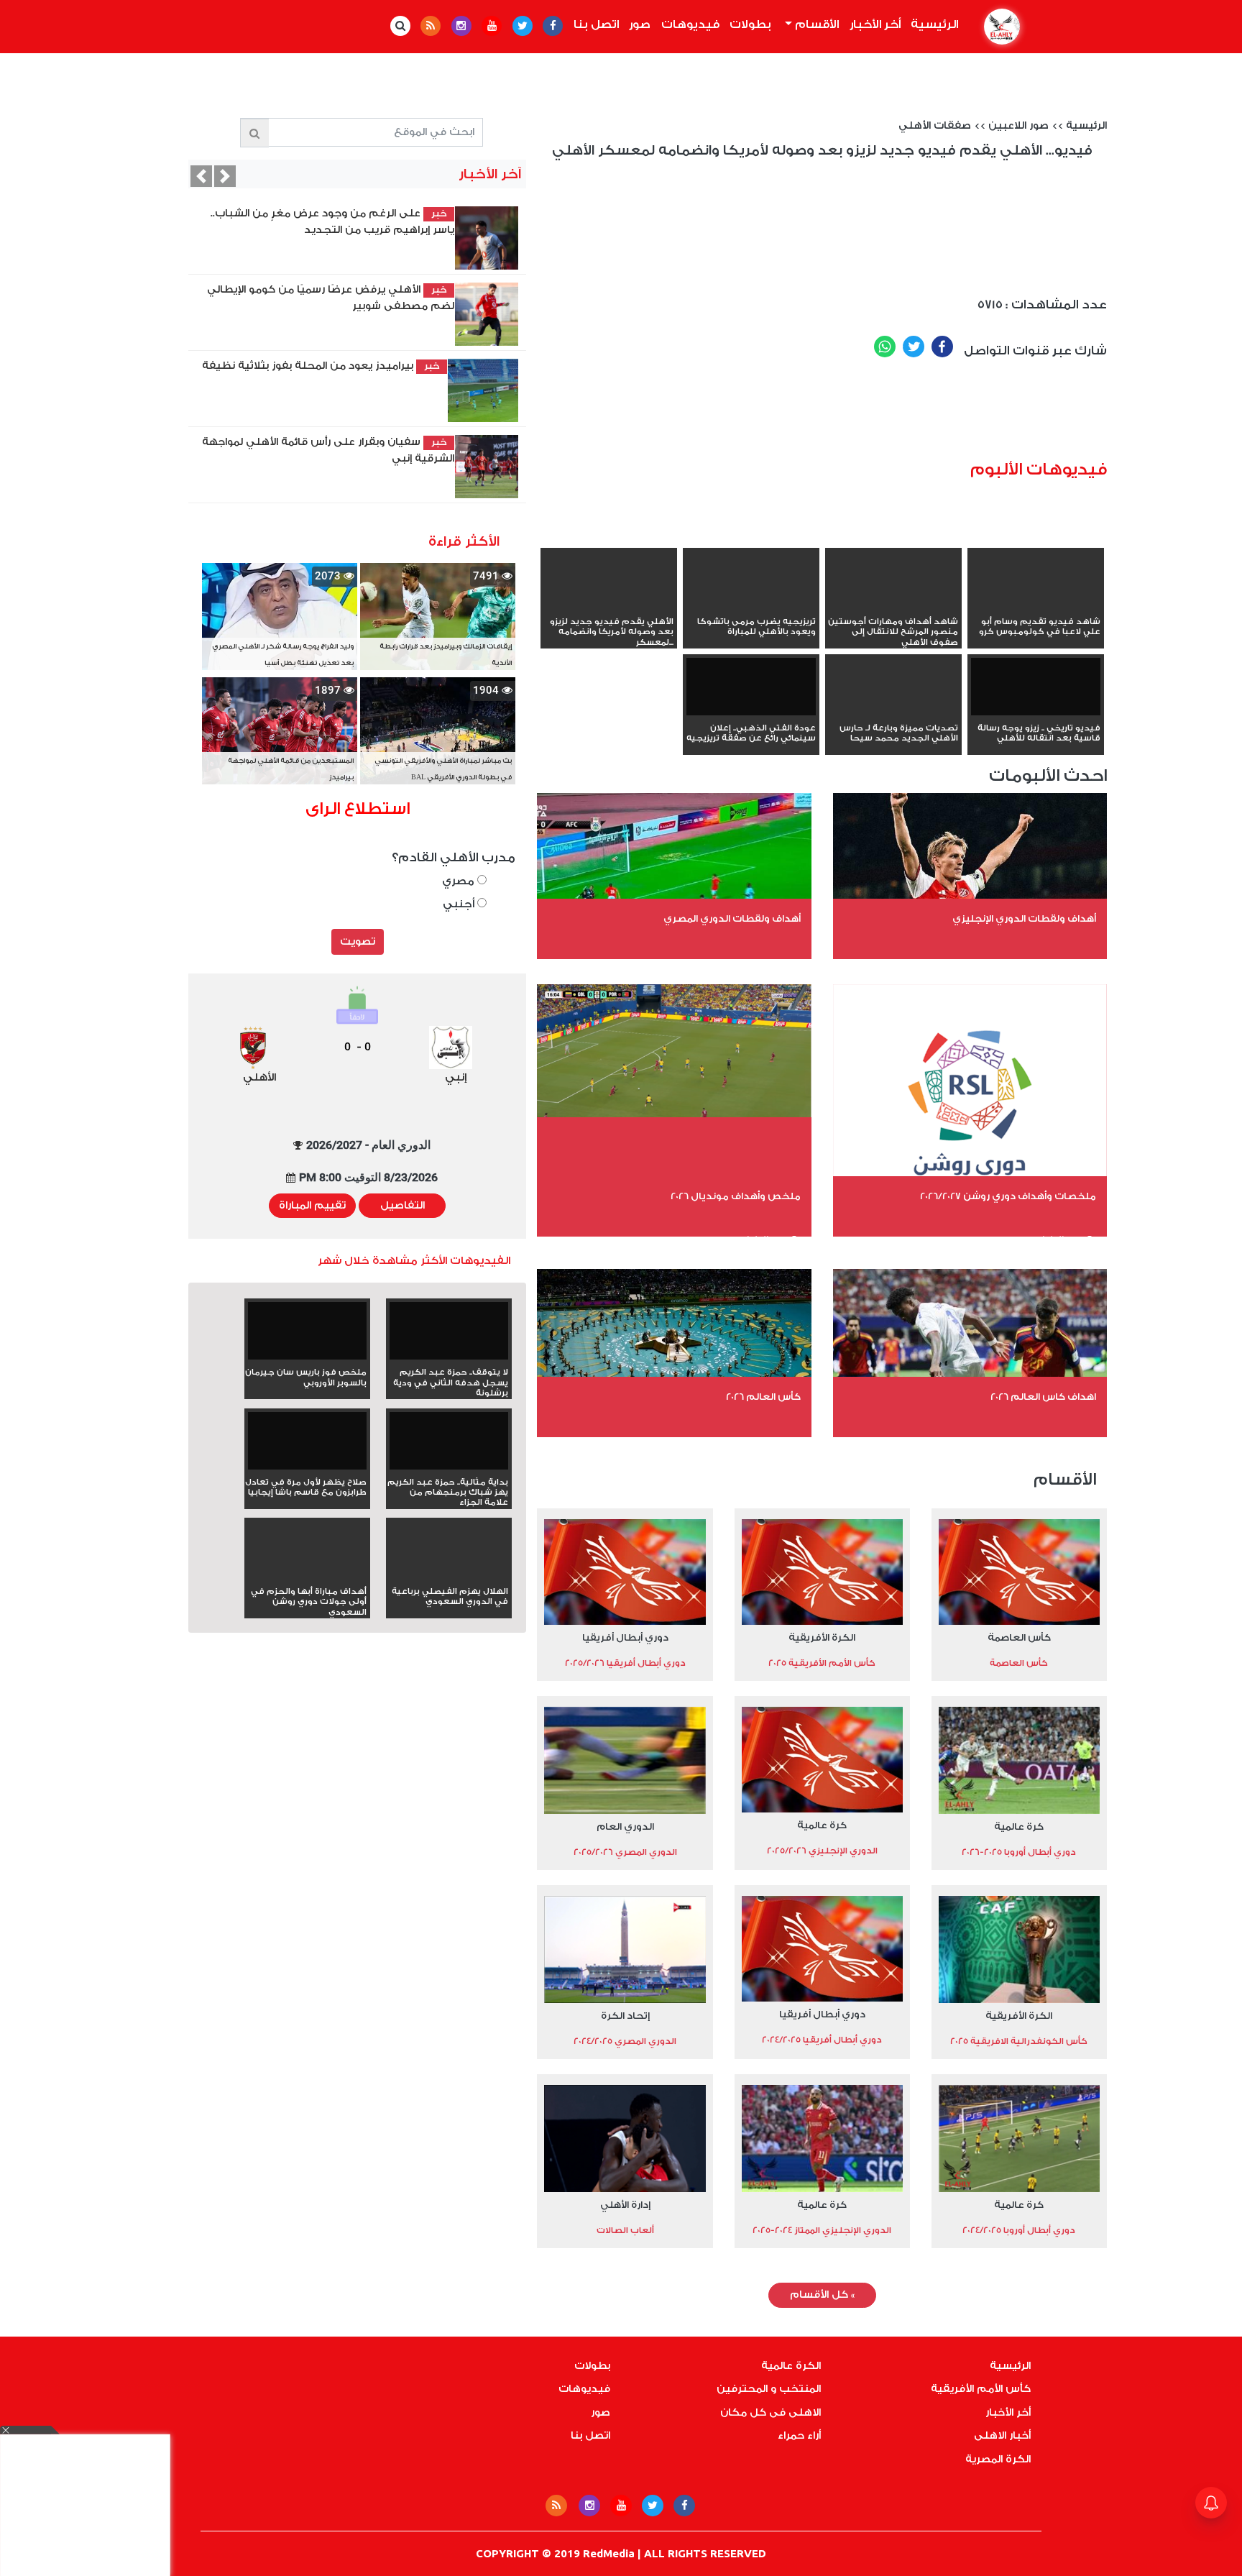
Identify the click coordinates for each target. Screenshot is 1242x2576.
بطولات (750, 24)
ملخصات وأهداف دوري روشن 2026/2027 (1008, 1196)
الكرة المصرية (998, 2460)
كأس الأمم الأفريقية (981, 2389)
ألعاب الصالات (625, 2230)
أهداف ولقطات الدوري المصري (732, 918)
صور (640, 24)
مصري (460, 881)
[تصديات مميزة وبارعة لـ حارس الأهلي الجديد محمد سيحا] (893, 712)
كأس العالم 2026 (763, 1397)
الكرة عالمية (791, 2366)
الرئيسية (932, 24)
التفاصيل (402, 1206)
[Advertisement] (845, 415)
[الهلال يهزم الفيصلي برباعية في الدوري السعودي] (449, 1576)
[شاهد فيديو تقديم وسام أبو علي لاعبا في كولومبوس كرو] (1036, 606)
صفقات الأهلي (935, 126)
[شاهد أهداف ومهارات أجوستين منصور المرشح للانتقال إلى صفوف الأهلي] (893, 606)
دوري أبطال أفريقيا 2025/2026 (625, 1663)
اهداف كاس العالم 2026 (1043, 1397)
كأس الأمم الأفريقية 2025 (822, 1663)
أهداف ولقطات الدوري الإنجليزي (1024, 918)
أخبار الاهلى (1002, 2436)
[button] (201, 176)
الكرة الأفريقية (822, 1637)
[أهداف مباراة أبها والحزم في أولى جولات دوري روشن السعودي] (307, 1576)
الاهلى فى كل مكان (770, 2413)
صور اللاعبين (1018, 126)
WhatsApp (885, 347)
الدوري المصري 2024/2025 (625, 2041)
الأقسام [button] (815, 24)
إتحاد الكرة (625, 2016)
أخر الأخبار (875, 24)
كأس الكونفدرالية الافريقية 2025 (1019, 2041)
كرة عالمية (1019, 1826)
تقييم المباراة (312, 1206)
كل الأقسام (822, 2295)
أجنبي (460, 904)
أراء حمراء (799, 2436)
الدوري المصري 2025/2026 (625, 1852)
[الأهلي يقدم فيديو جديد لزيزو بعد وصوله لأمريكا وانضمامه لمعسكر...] (609, 606)
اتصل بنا (596, 24)
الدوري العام (625, 1826)
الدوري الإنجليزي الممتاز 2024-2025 (822, 2230)
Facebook (942, 347)
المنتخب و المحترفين (769, 2389)
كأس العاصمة (1019, 1637)
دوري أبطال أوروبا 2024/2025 (1019, 2230)
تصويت (358, 942)
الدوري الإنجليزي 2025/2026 (822, 1851)
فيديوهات (690, 24)
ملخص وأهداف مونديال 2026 (736, 1196)
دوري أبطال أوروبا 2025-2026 (1019, 1852)
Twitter (914, 347)
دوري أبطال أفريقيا (625, 1637)
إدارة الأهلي (625, 2205)
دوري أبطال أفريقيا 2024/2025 (822, 2040)
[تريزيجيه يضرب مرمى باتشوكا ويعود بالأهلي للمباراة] (751, 606)
